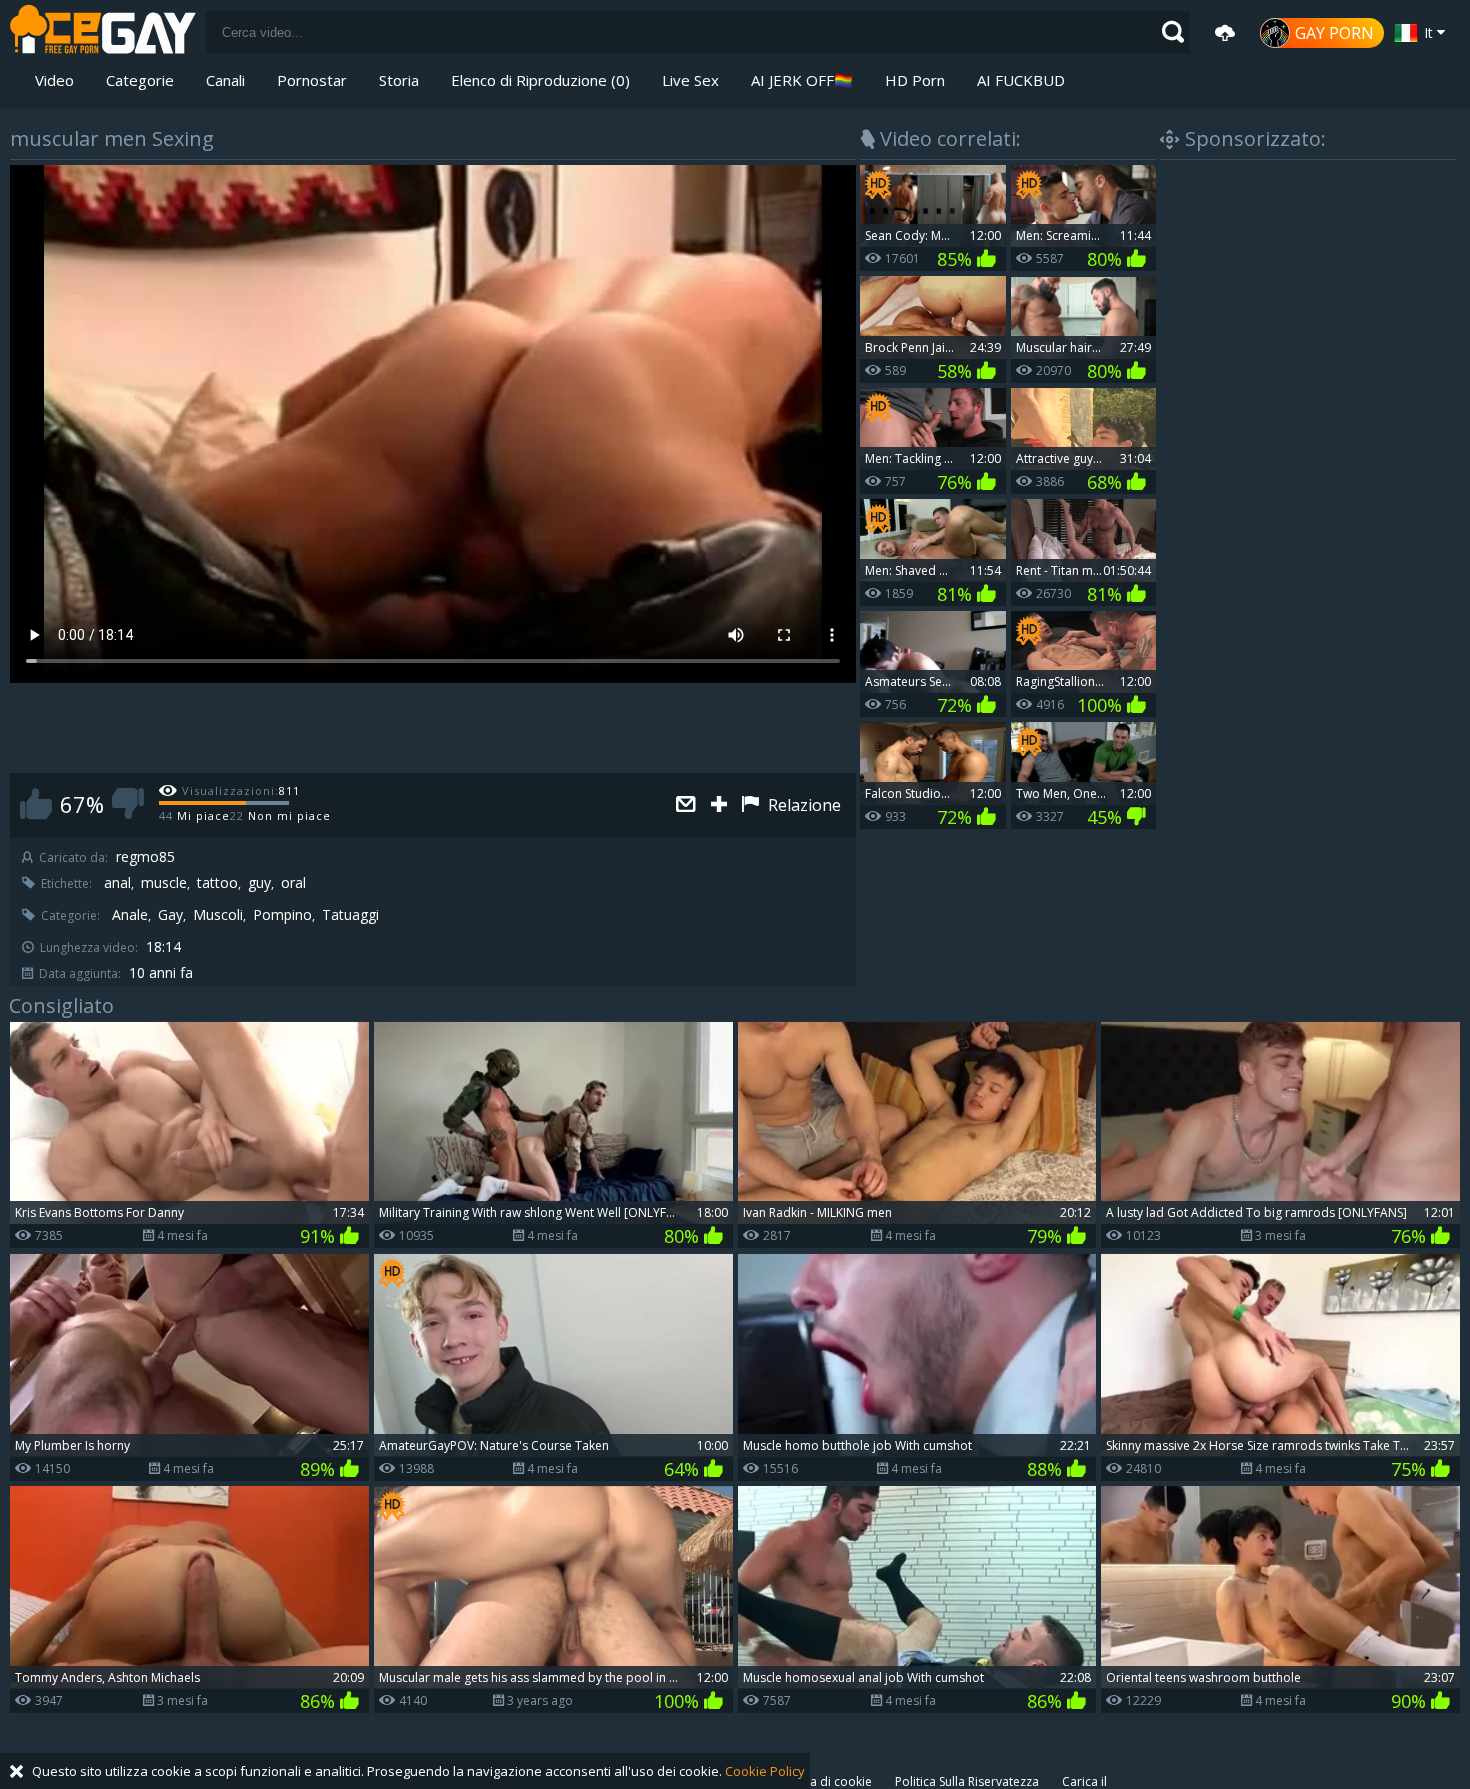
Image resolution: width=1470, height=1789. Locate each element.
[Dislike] (128, 803)
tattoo (217, 883)
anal (117, 883)
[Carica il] (1225, 33)
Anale (130, 915)
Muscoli (218, 915)
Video (54, 80)
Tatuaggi (350, 915)
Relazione (802, 805)
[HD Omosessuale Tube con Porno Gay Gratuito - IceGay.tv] (103, 32)
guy (259, 883)
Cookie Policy (765, 1771)
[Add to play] (721, 805)
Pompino (282, 915)
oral (293, 883)
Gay (170, 915)
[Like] (36, 803)
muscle (164, 883)
